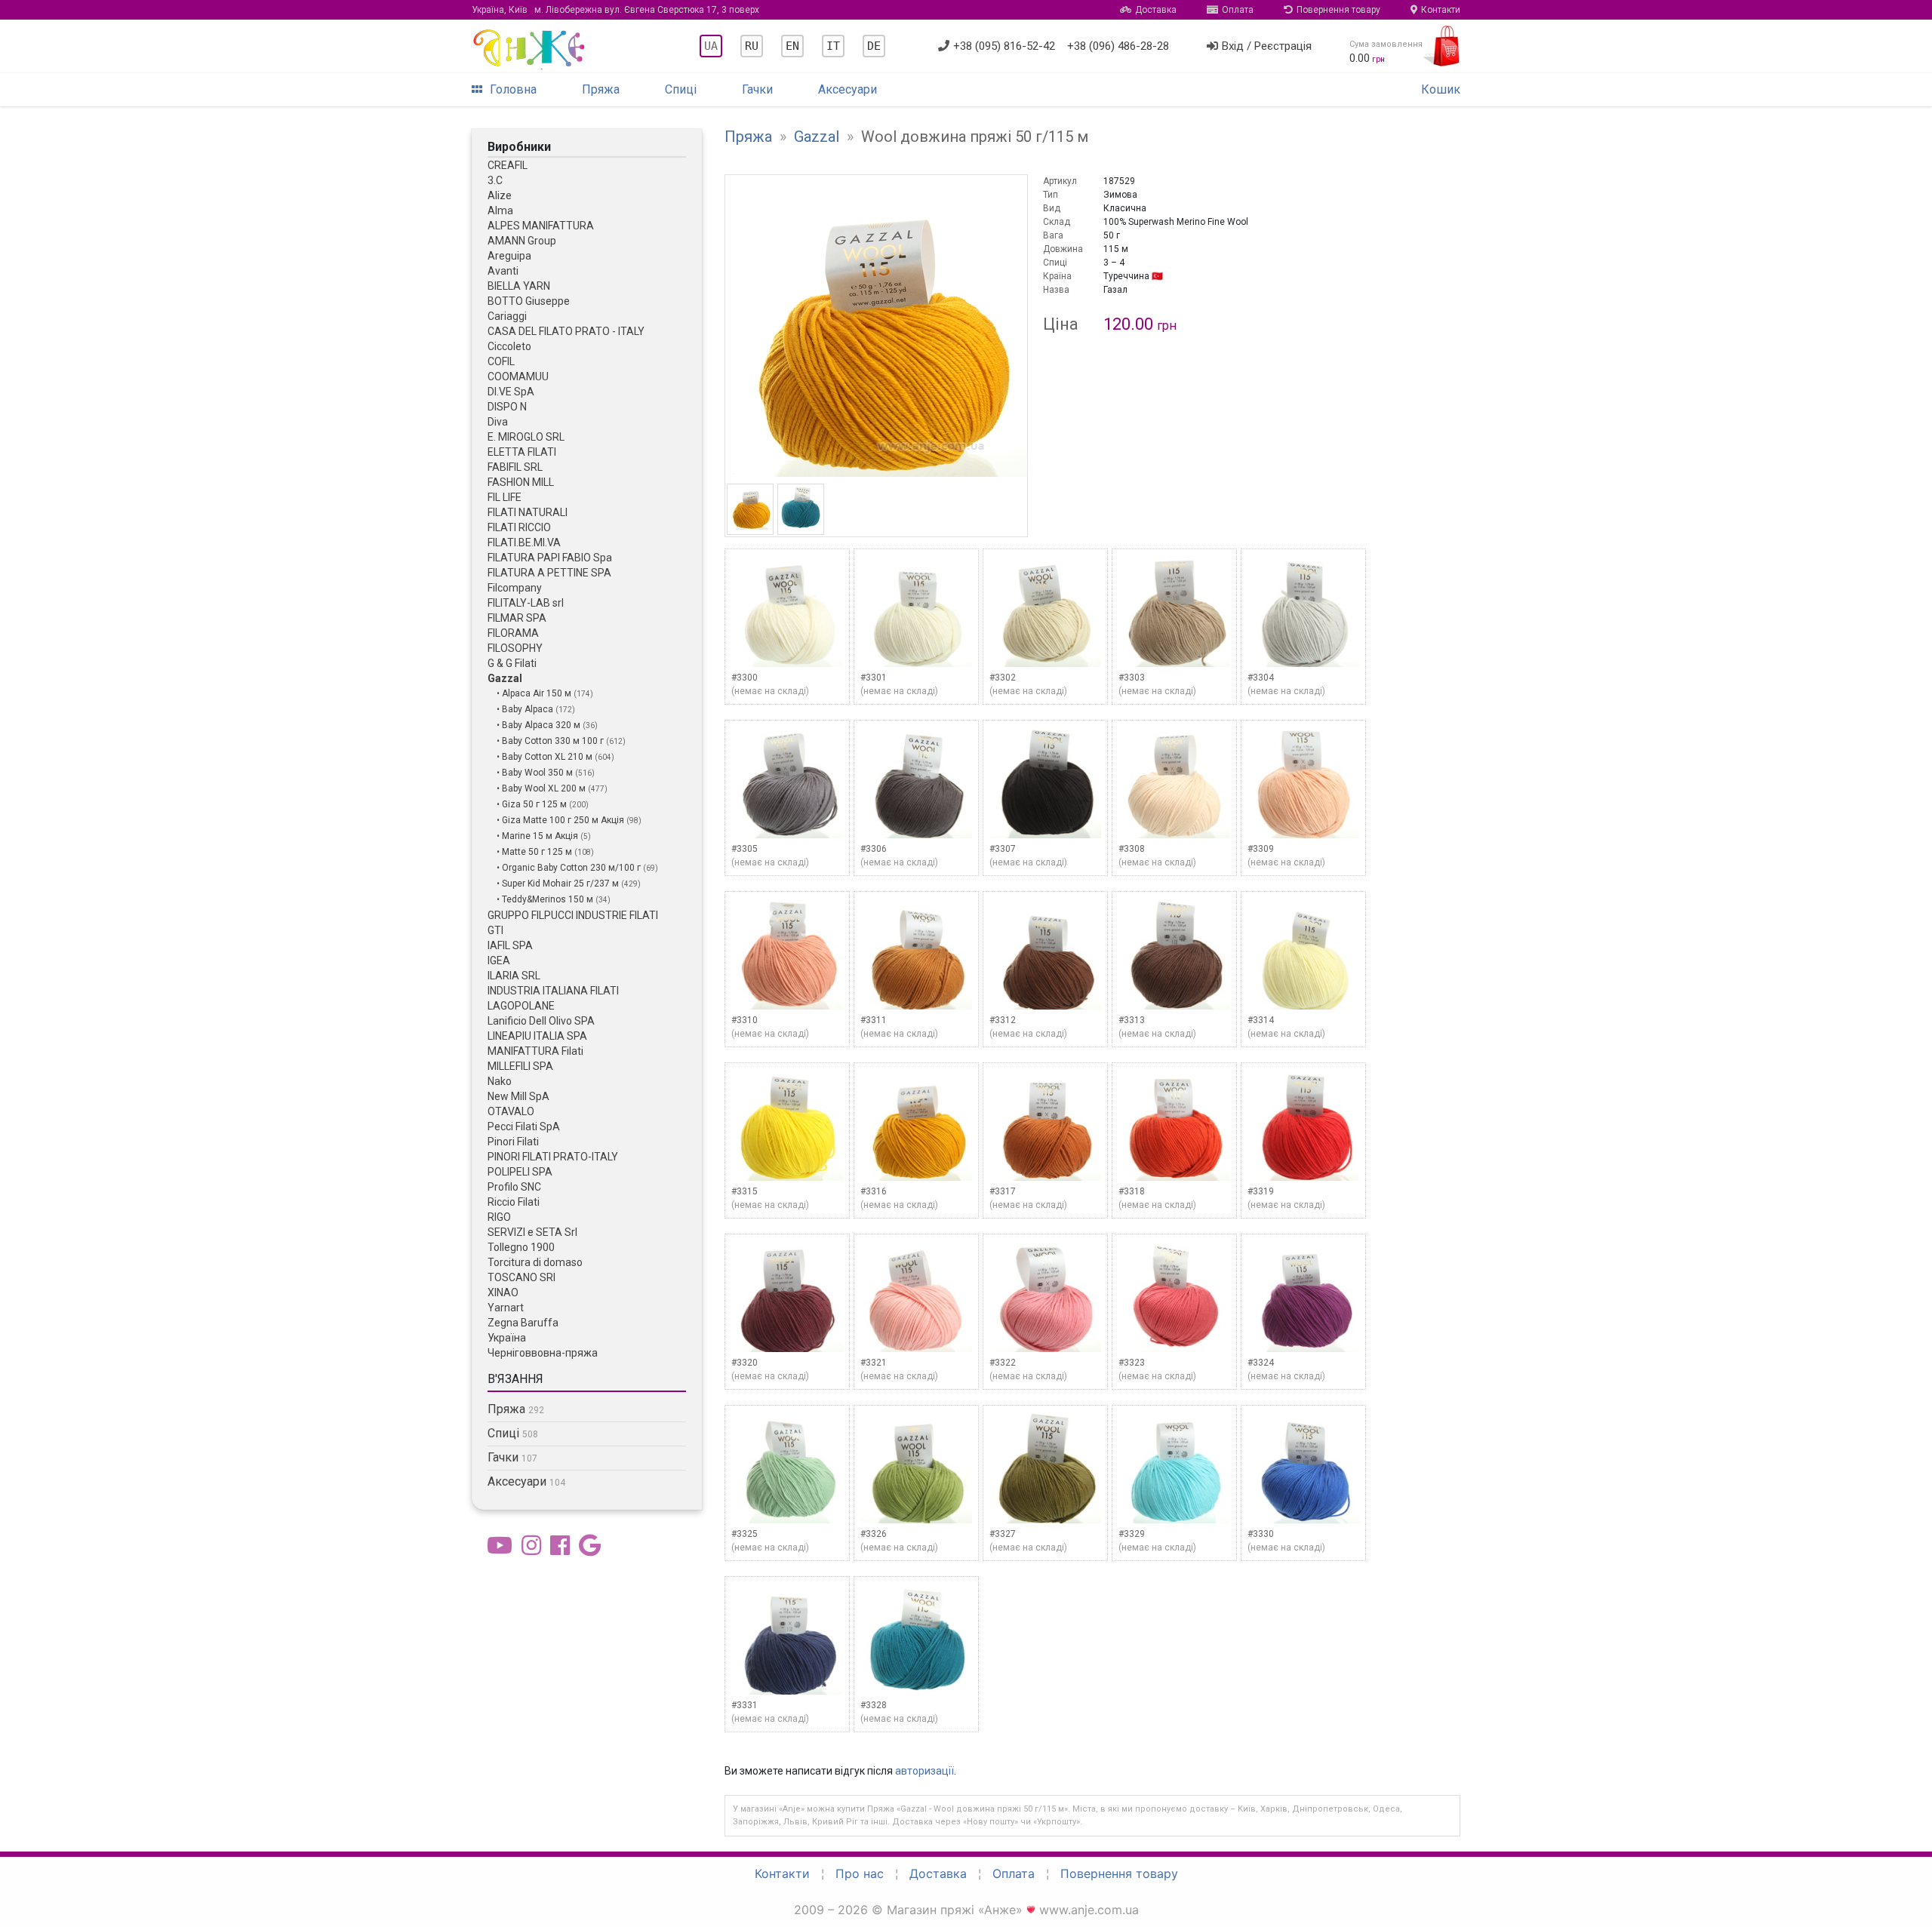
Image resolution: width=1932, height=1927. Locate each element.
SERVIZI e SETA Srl (532, 1232)
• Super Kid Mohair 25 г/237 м (559, 884)
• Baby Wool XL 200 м (542, 788)
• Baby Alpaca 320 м (540, 725)
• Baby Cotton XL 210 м (546, 757)
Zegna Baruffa (523, 1323)
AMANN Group (522, 241)
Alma (500, 211)
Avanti (503, 271)
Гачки (757, 89)
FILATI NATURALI (528, 512)
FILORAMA (513, 633)
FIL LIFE (505, 497)
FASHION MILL (521, 482)
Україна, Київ (615, 10)
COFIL (501, 361)
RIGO (499, 1217)
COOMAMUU (518, 376)
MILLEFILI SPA (520, 1066)
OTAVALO (511, 1111)
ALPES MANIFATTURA (541, 226)
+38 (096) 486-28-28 (1118, 46)
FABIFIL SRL (515, 467)
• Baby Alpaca (526, 709)
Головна (513, 89)
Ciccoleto (509, 346)
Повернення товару (1338, 10)
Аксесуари (848, 89)
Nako (500, 1081)
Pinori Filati (513, 1142)
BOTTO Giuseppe (529, 301)
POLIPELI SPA (520, 1172)
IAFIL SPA (510, 945)
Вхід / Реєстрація (1267, 46)
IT (833, 46)
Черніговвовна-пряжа (543, 1353)
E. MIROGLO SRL (526, 437)
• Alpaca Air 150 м (535, 693)
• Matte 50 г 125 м (535, 852)
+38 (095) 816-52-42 (1004, 46)
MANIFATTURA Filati (535, 1051)
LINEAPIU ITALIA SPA (537, 1036)
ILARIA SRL (514, 976)
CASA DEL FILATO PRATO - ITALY (566, 331)
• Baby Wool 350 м (536, 773)
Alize (500, 195)
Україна (507, 1338)
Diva (498, 422)
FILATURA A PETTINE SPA (549, 573)
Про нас (860, 1873)
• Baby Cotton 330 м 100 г (551, 741)
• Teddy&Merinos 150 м (546, 899)
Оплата (1238, 10)
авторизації (924, 1771)
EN (792, 46)
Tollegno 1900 (521, 1247)
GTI (495, 930)
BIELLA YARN (519, 286)
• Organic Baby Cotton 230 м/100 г (570, 868)
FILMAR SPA (517, 618)
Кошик (1441, 89)
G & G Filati (512, 663)
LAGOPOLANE (521, 1006)
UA (711, 46)
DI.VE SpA (511, 392)
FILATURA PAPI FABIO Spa (550, 558)
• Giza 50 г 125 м (533, 804)
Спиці (681, 89)
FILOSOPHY (515, 648)
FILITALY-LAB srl (526, 603)
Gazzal (505, 678)
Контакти (1441, 10)
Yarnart (506, 1308)
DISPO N (507, 407)
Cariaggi (507, 316)
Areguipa (509, 256)
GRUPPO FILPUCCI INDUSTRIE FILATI (573, 915)
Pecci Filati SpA (524, 1126)
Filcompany (515, 588)
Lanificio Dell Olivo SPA (541, 1021)
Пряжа (601, 89)
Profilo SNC (514, 1187)
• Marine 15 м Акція (538, 836)
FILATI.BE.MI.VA (524, 542)
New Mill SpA (518, 1096)
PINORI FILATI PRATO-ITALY (553, 1157)
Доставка (1156, 10)
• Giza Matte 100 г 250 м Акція (561, 820)
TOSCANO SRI (521, 1277)
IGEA (499, 960)
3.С (495, 180)
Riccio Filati (514, 1202)
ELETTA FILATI (522, 452)
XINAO (503, 1292)
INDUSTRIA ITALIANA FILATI (553, 991)
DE (874, 46)
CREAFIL (508, 165)
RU (752, 46)
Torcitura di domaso (535, 1262)
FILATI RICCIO (519, 527)
